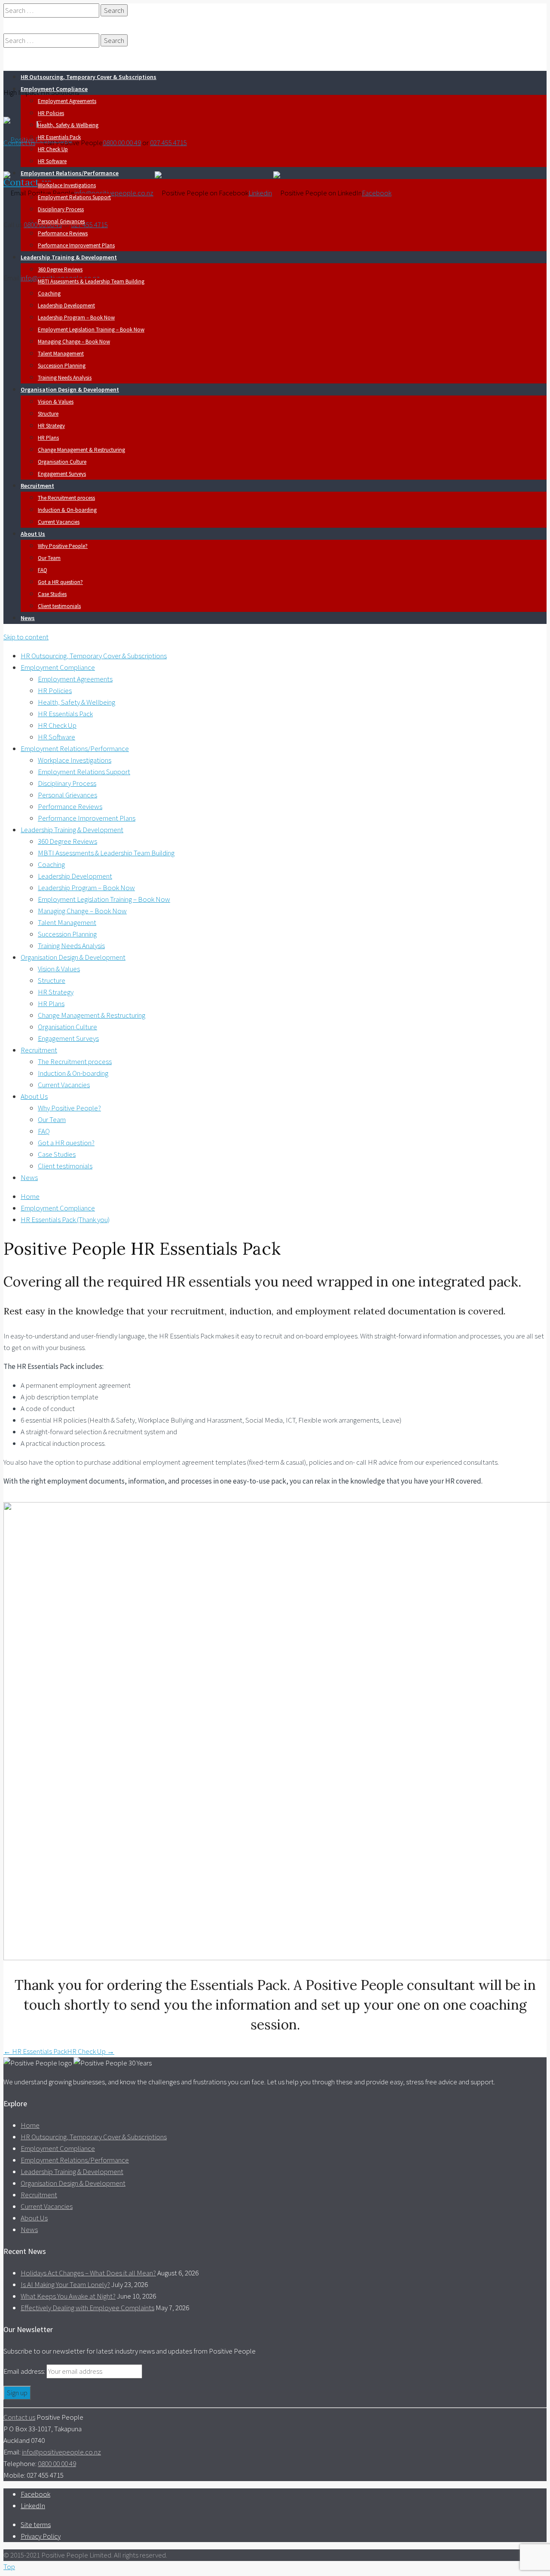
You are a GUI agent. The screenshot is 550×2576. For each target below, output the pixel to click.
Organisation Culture (62, 462)
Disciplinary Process (61, 209)
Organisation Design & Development (70, 389)
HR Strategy (51, 426)
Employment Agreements (67, 101)
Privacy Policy (41, 2536)
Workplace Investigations (67, 185)
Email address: (25, 2371)
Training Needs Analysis (65, 378)
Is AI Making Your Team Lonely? (65, 2284)
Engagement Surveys (62, 474)
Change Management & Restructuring (81, 450)
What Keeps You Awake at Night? (68, 2296)
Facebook (377, 193)
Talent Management (61, 354)
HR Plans (48, 438)
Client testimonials (59, 606)
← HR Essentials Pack (35, 2051)
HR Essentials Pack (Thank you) (65, 1220)
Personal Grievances (61, 221)
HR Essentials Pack (59, 137)
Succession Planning (62, 366)
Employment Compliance (54, 89)
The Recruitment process (66, 498)
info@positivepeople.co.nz (114, 193)
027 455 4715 (168, 143)
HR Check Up (53, 149)
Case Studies (52, 594)
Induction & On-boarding (67, 510)
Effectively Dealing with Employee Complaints (87, 2308)
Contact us (27, 182)
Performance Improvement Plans (76, 245)
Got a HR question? (60, 582)
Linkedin (260, 193)
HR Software (52, 161)
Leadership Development (66, 306)
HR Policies (51, 113)
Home (30, 1196)
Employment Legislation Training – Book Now (91, 330)
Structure (48, 414)
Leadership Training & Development (69, 257)
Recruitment (37, 486)
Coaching (49, 293)
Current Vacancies (59, 522)
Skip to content (26, 637)
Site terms (36, 2524)
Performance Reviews (63, 233)
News (28, 618)
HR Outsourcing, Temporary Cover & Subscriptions (89, 77)
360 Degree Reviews (60, 269)
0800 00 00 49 (122, 143)
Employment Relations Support (74, 197)
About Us (33, 534)
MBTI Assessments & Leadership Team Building (91, 281)
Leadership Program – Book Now (76, 318)
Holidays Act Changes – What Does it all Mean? (88, 2273)
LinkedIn (33, 2506)
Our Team (49, 558)
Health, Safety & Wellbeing (68, 125)
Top (9, 2567)
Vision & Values (56, 402)
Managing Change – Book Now (74, 342)
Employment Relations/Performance (70, 173)
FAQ (43, 570)
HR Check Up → (91, 2051)
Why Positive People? (63, 546)
